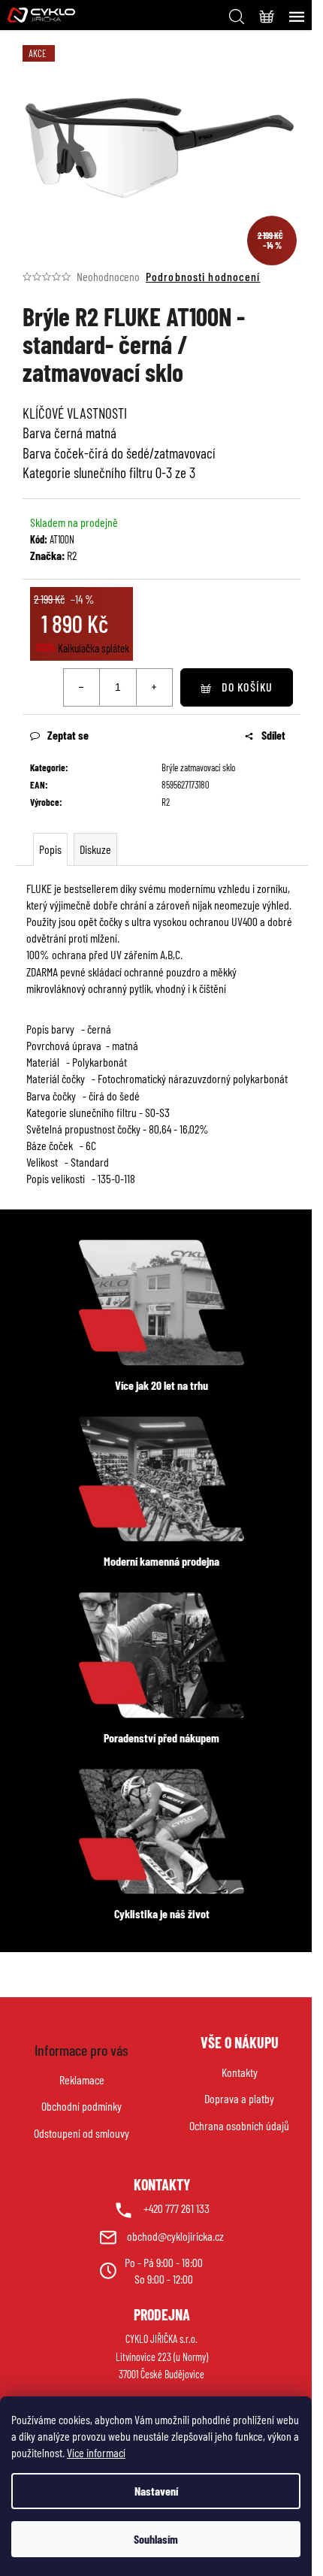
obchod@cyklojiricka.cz (175, 2236)
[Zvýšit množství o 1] (154, 687)
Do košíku (247, 687)
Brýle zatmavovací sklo (198, 767)
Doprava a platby (239, 2098)
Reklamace (82, 2080)
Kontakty (240, 2072)
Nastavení (156, 2491)
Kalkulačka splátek (94, 648)
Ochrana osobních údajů (239, 2125)
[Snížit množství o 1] (82, 687)
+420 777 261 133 (177, 2208)
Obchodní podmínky (82, 2106)
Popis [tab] (50, 849)
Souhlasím (156, 2539)
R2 (72, 555)
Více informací (96, 2452)
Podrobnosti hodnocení (203, 276)
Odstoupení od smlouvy (82, 2133)
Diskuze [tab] (95, 849)
